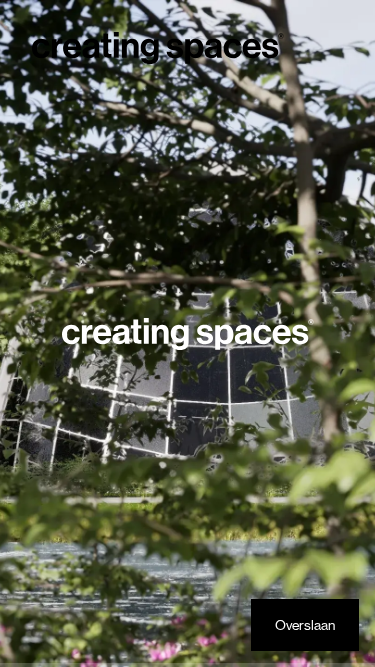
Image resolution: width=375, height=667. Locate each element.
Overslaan (305, 625)
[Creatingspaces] (158, 48)
